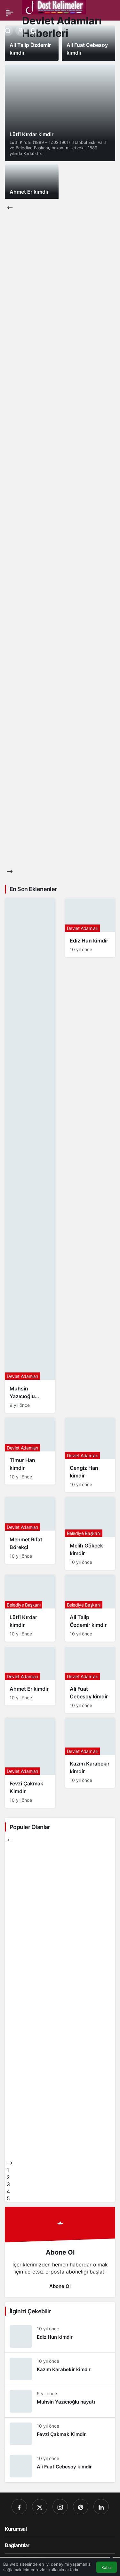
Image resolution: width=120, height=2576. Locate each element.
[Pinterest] (81, 2507)
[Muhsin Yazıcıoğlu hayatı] (30, 1156)
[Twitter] (40, 2507)
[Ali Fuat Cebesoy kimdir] (90, 1680)
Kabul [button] (107, 2567)
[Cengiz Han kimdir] (90, 1455)
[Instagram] (60, 2507)
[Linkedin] (101, 2507)
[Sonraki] (10, 872)
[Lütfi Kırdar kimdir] (60, 113)
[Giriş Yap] (20, 31)
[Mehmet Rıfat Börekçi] (30, 1530)
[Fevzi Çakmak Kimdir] (30, 1763)
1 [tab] (8, 2170)
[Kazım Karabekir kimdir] (90, 1753)
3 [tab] (8, 2184)
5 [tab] (8, 2198)
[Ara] (8, 31)
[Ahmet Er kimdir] (32, 182)
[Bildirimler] (33, 31)
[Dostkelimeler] (54, 7)
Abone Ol (60, 2286)
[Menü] (10, 13)
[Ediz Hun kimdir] (90, 928)
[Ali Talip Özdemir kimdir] (90, 1608)
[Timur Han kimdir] (30, 1451)
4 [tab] (8, 2191)
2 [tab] (8, 2177)
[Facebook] (19, 2507)
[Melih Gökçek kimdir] (90, 1533)
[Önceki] (10, 207)
